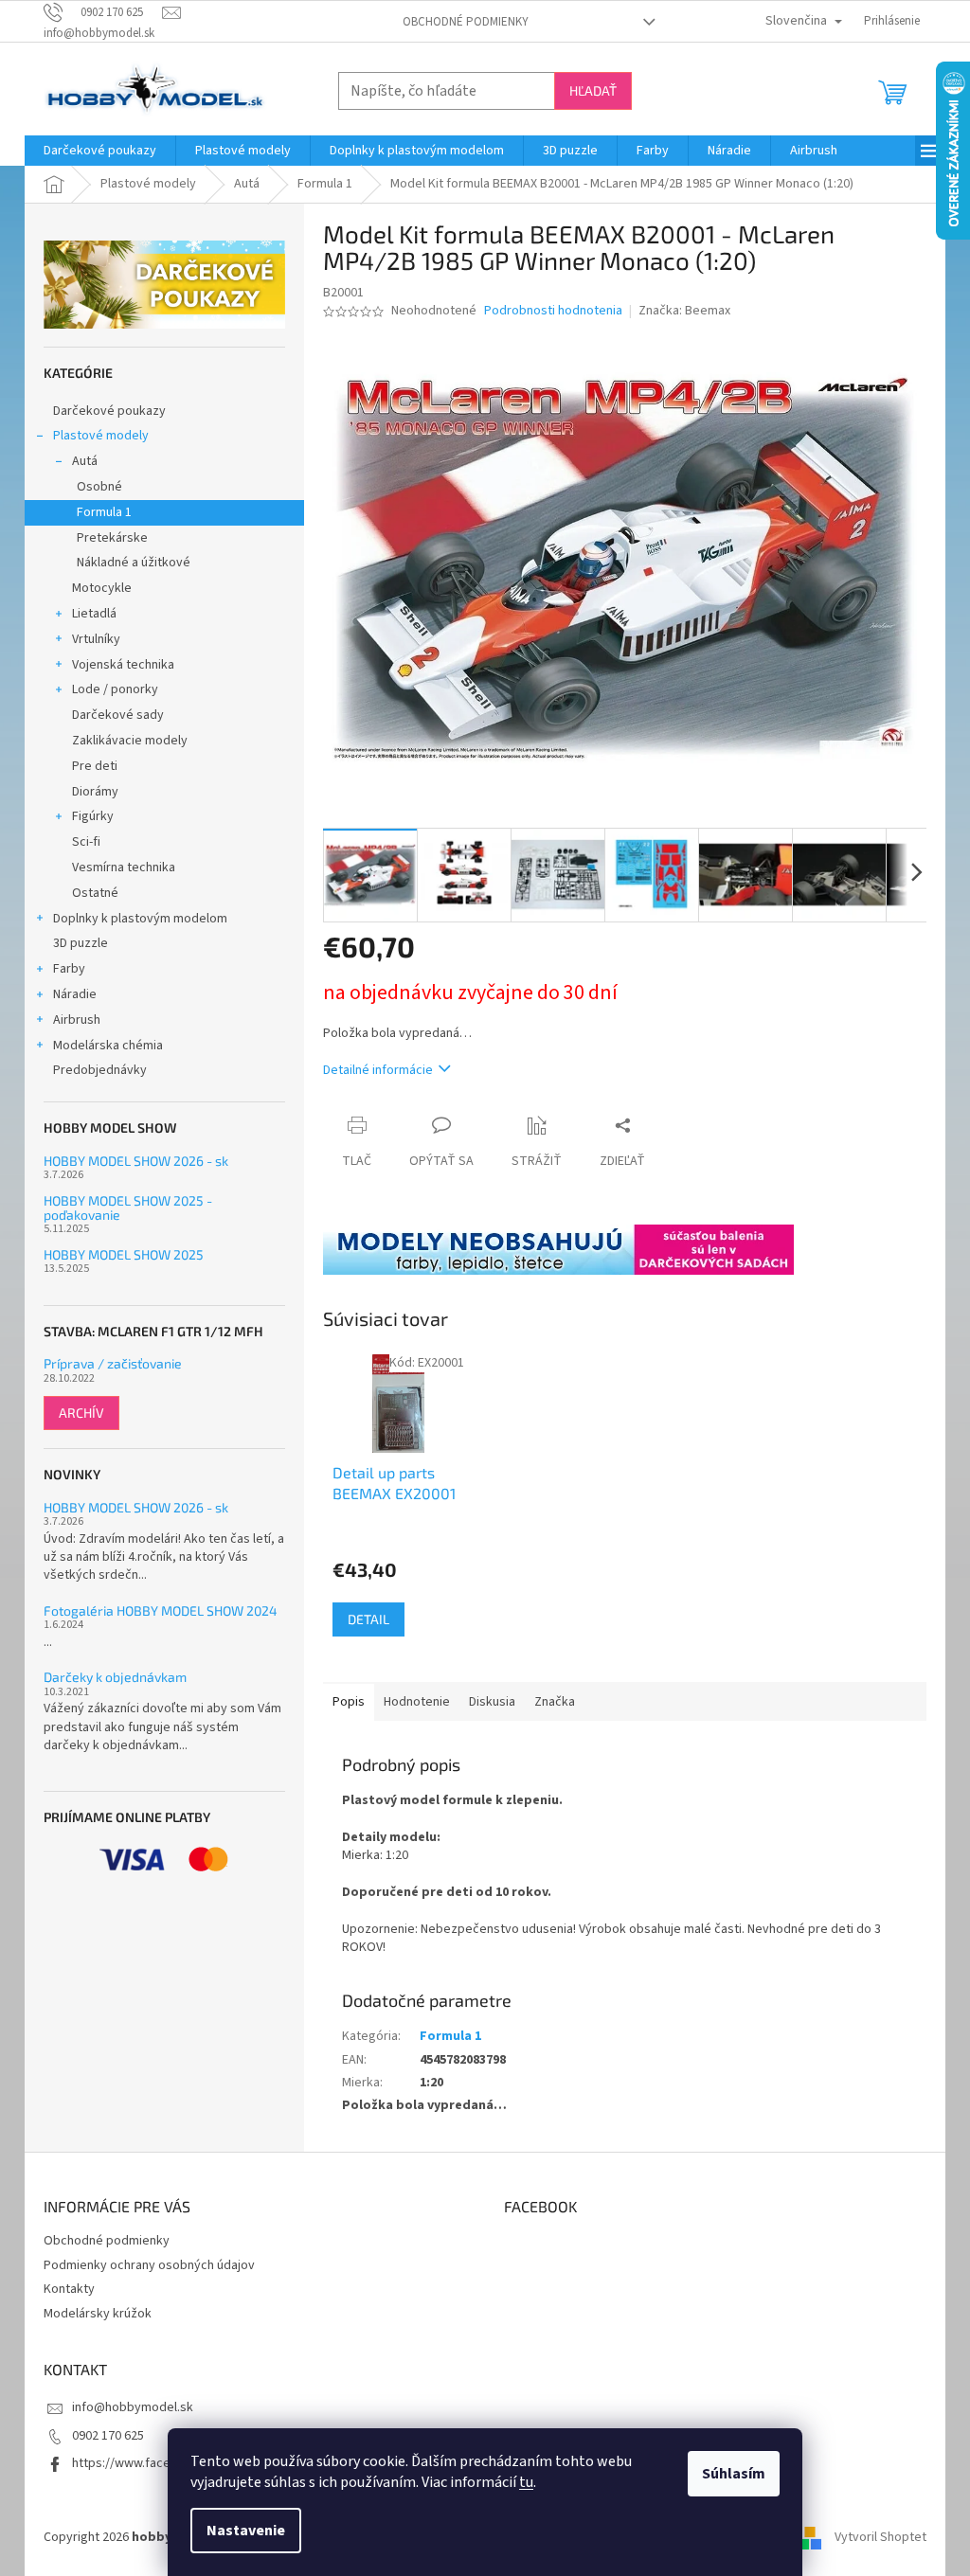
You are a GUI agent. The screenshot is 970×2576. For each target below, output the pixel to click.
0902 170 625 (108, 2436)
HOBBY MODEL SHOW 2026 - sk (136, 1161)
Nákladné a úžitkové (134, 563)
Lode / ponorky (115, 689)
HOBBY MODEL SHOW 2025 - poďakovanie (128, 1208)
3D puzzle (81, 943)
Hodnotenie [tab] (417, 1702)
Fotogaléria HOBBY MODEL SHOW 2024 (161, 1610)
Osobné (99, 487)
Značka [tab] (555, 1702)
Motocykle (102, 588)
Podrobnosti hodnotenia (553, 311)
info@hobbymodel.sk (133, 2407)
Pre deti (95, 766)
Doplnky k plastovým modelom (140, 919)
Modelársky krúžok (98, 2314)
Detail (368, 1619)
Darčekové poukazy (109, 411)
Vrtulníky (96, 639)
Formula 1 (104, 512)
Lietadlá (94, 614)
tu (526, 2482)
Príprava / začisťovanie (113, 1363)
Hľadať (593, 90)
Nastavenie (246, 2531)
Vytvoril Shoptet (880, 2537)
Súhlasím (734, 2474)
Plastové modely (101, 436)
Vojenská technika (123, 665)
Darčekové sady (118, 715)
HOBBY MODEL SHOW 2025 (124, 1254)
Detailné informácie (378, 1070)
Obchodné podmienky (466, 22)
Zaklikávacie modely (130, 741)
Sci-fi (86, 842)
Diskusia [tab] (492, 1702)
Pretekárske (112, 538)
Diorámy (95, 792)
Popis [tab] (349, 1702)
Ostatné (95, 893)
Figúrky (93, 816)
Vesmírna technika (124, 868)
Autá (85, 461)
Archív (81, 1413)
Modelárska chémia (108, 1046)
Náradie (75, 994)
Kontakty (69, 2289)
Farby (69, 969)
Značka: (684, 311)
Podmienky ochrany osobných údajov (149, 2265)
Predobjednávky (100, 1070)
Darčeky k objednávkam (115, 1677)
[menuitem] (100, 151)
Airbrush (77, 1020)
